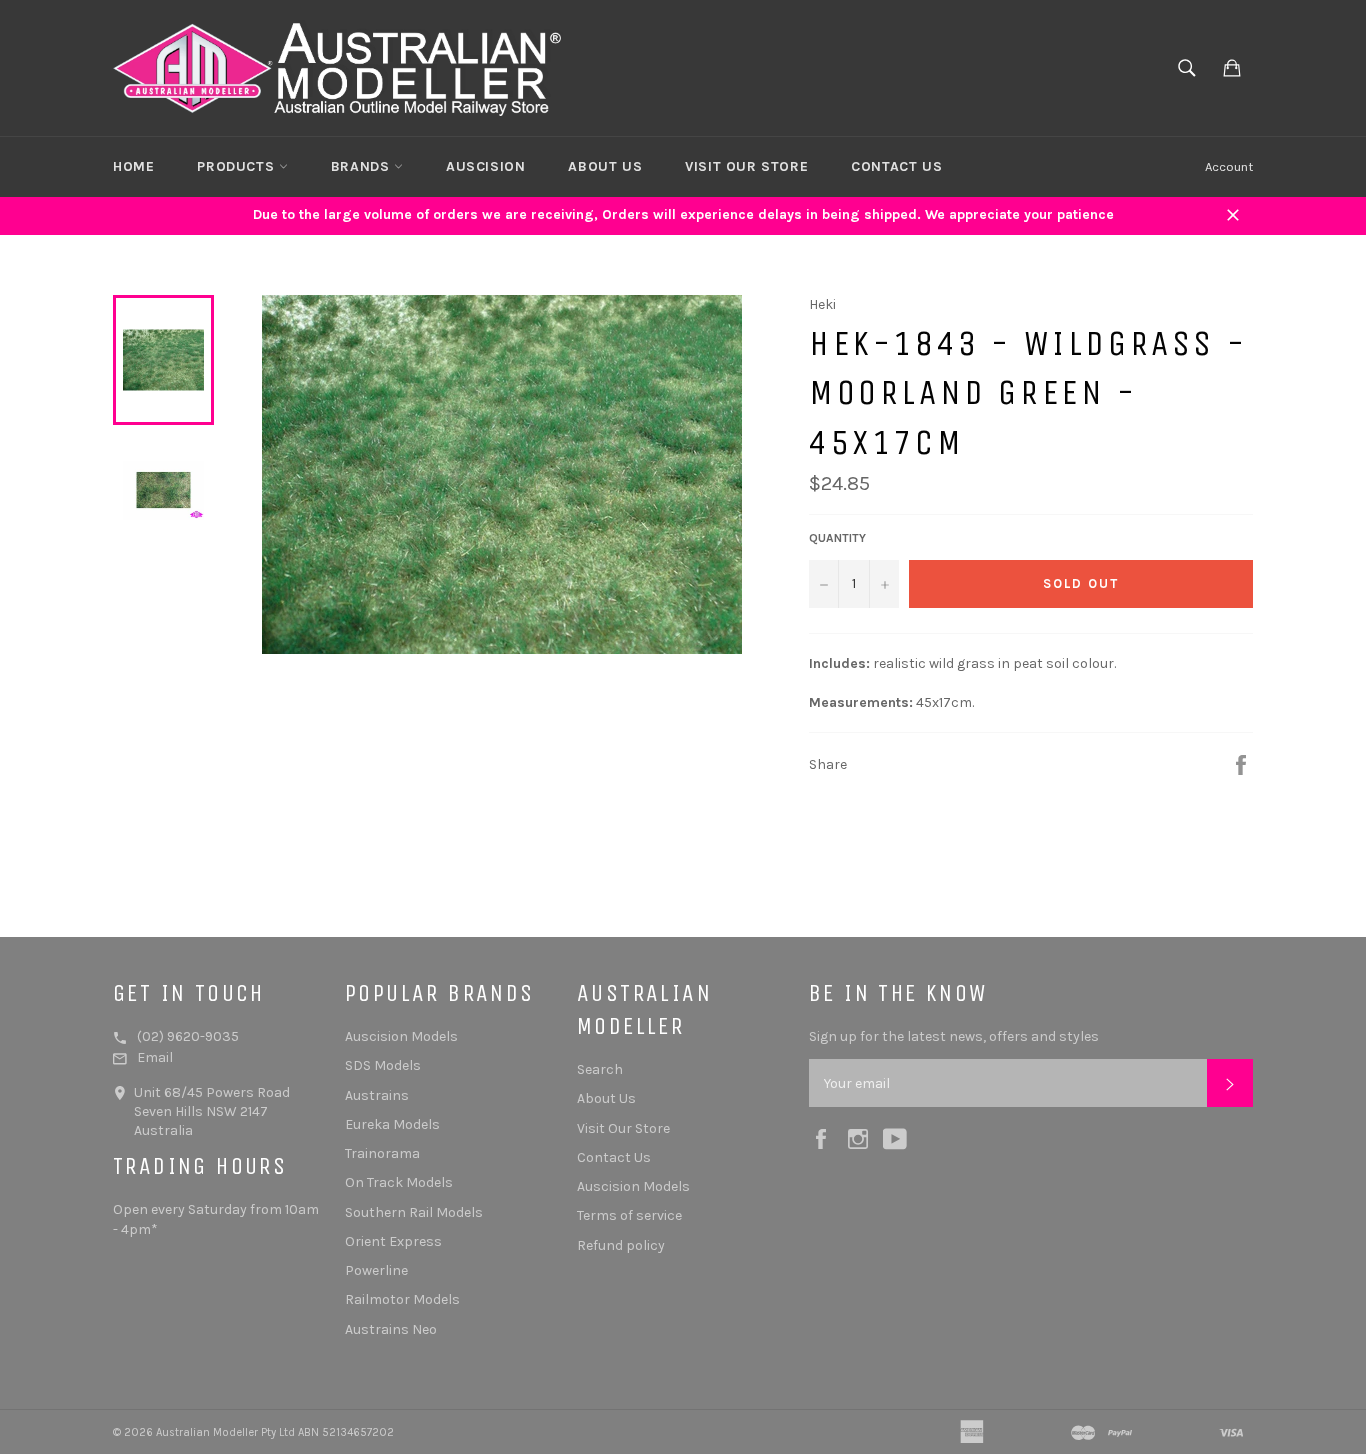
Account (1229, 166)
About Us (605, 166)
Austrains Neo (391, 1329)
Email (155, 1057)
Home (133, 166)
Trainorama (382, 1153)
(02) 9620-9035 (188, 1036)
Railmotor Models (402, 1299)
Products (237, 166)
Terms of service (629, 1215)
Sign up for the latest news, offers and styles (954, 1036)
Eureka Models (392, 1124)
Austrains (377, 1095)
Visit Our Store (746, 166)
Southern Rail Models (414, 1212)
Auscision (485, 166)
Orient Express (393, 1241)
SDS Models (383, 1065)
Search (600, 1069)
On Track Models (399, 1182)
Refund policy (621, 1245)
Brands (362, 166)
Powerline (376, 1270)
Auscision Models (401, 1036)
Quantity (837, 538)
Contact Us (896, 166)
